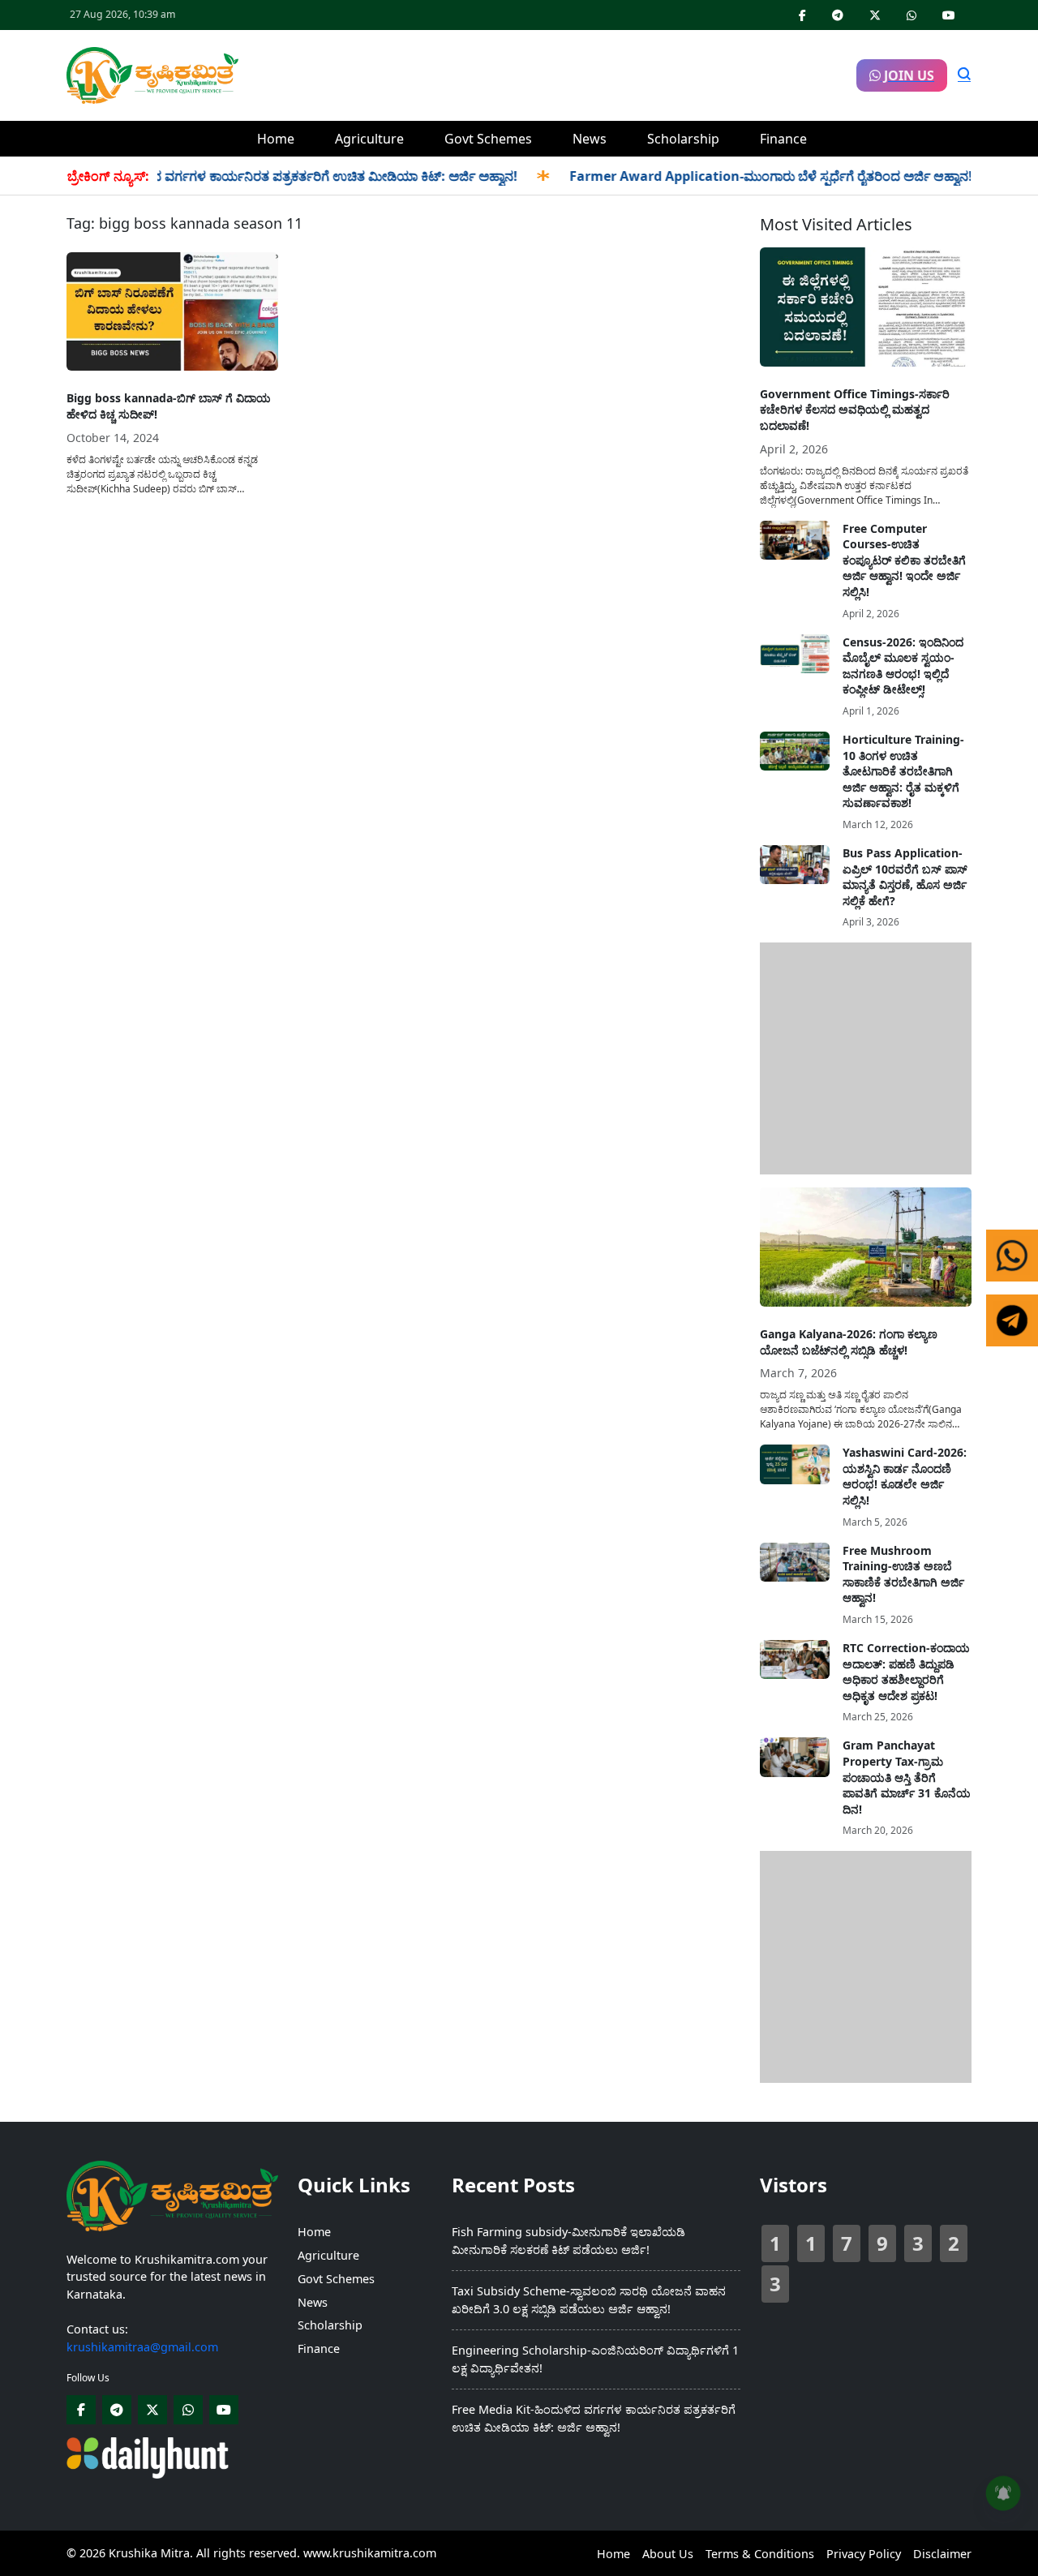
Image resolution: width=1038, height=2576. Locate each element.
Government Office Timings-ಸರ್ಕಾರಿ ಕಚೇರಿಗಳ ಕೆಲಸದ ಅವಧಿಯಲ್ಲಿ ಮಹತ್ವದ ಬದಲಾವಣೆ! (855, 410)
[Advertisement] (547, 73)
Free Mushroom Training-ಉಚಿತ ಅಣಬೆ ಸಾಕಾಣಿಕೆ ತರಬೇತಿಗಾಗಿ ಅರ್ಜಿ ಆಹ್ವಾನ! (903, 1574)
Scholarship (683, 139)
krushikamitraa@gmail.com (142, 2347)
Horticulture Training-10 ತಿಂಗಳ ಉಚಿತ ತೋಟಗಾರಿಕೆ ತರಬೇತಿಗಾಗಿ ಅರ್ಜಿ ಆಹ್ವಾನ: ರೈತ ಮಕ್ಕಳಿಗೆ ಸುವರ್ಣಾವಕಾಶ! (903, 771)
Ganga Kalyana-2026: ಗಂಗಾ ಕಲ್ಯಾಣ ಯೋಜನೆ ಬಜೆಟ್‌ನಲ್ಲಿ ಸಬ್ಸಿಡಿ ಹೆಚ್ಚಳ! (849, 1342)
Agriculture (369, 139)
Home (276, 139)
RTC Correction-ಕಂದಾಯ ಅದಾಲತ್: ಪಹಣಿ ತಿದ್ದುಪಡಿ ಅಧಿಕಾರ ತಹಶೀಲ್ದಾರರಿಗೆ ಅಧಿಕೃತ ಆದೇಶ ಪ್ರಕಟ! (906, 1672)
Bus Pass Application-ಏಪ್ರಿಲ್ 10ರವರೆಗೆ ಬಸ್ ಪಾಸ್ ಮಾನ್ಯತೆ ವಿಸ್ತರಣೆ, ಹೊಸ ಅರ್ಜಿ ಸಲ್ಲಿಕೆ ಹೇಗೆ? (905, 877)
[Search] (964, 75)
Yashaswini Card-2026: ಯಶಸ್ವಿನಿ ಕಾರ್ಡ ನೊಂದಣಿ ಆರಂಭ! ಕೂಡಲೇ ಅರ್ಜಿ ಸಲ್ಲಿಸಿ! (905, 1476)
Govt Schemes (488, 139)
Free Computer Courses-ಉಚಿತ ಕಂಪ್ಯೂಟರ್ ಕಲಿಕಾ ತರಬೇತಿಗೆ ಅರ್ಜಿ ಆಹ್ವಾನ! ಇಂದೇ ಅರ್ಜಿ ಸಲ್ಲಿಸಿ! (904, 560)
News (590, 139)
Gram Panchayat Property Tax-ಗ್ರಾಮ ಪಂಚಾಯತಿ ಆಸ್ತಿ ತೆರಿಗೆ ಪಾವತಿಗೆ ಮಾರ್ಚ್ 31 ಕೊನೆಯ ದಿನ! (907, 1777)
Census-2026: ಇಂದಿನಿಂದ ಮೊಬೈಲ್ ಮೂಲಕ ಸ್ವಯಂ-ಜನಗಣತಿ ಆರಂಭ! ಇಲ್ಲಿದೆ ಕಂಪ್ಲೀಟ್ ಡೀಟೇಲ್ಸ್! (903, 666)
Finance (783, 139)
